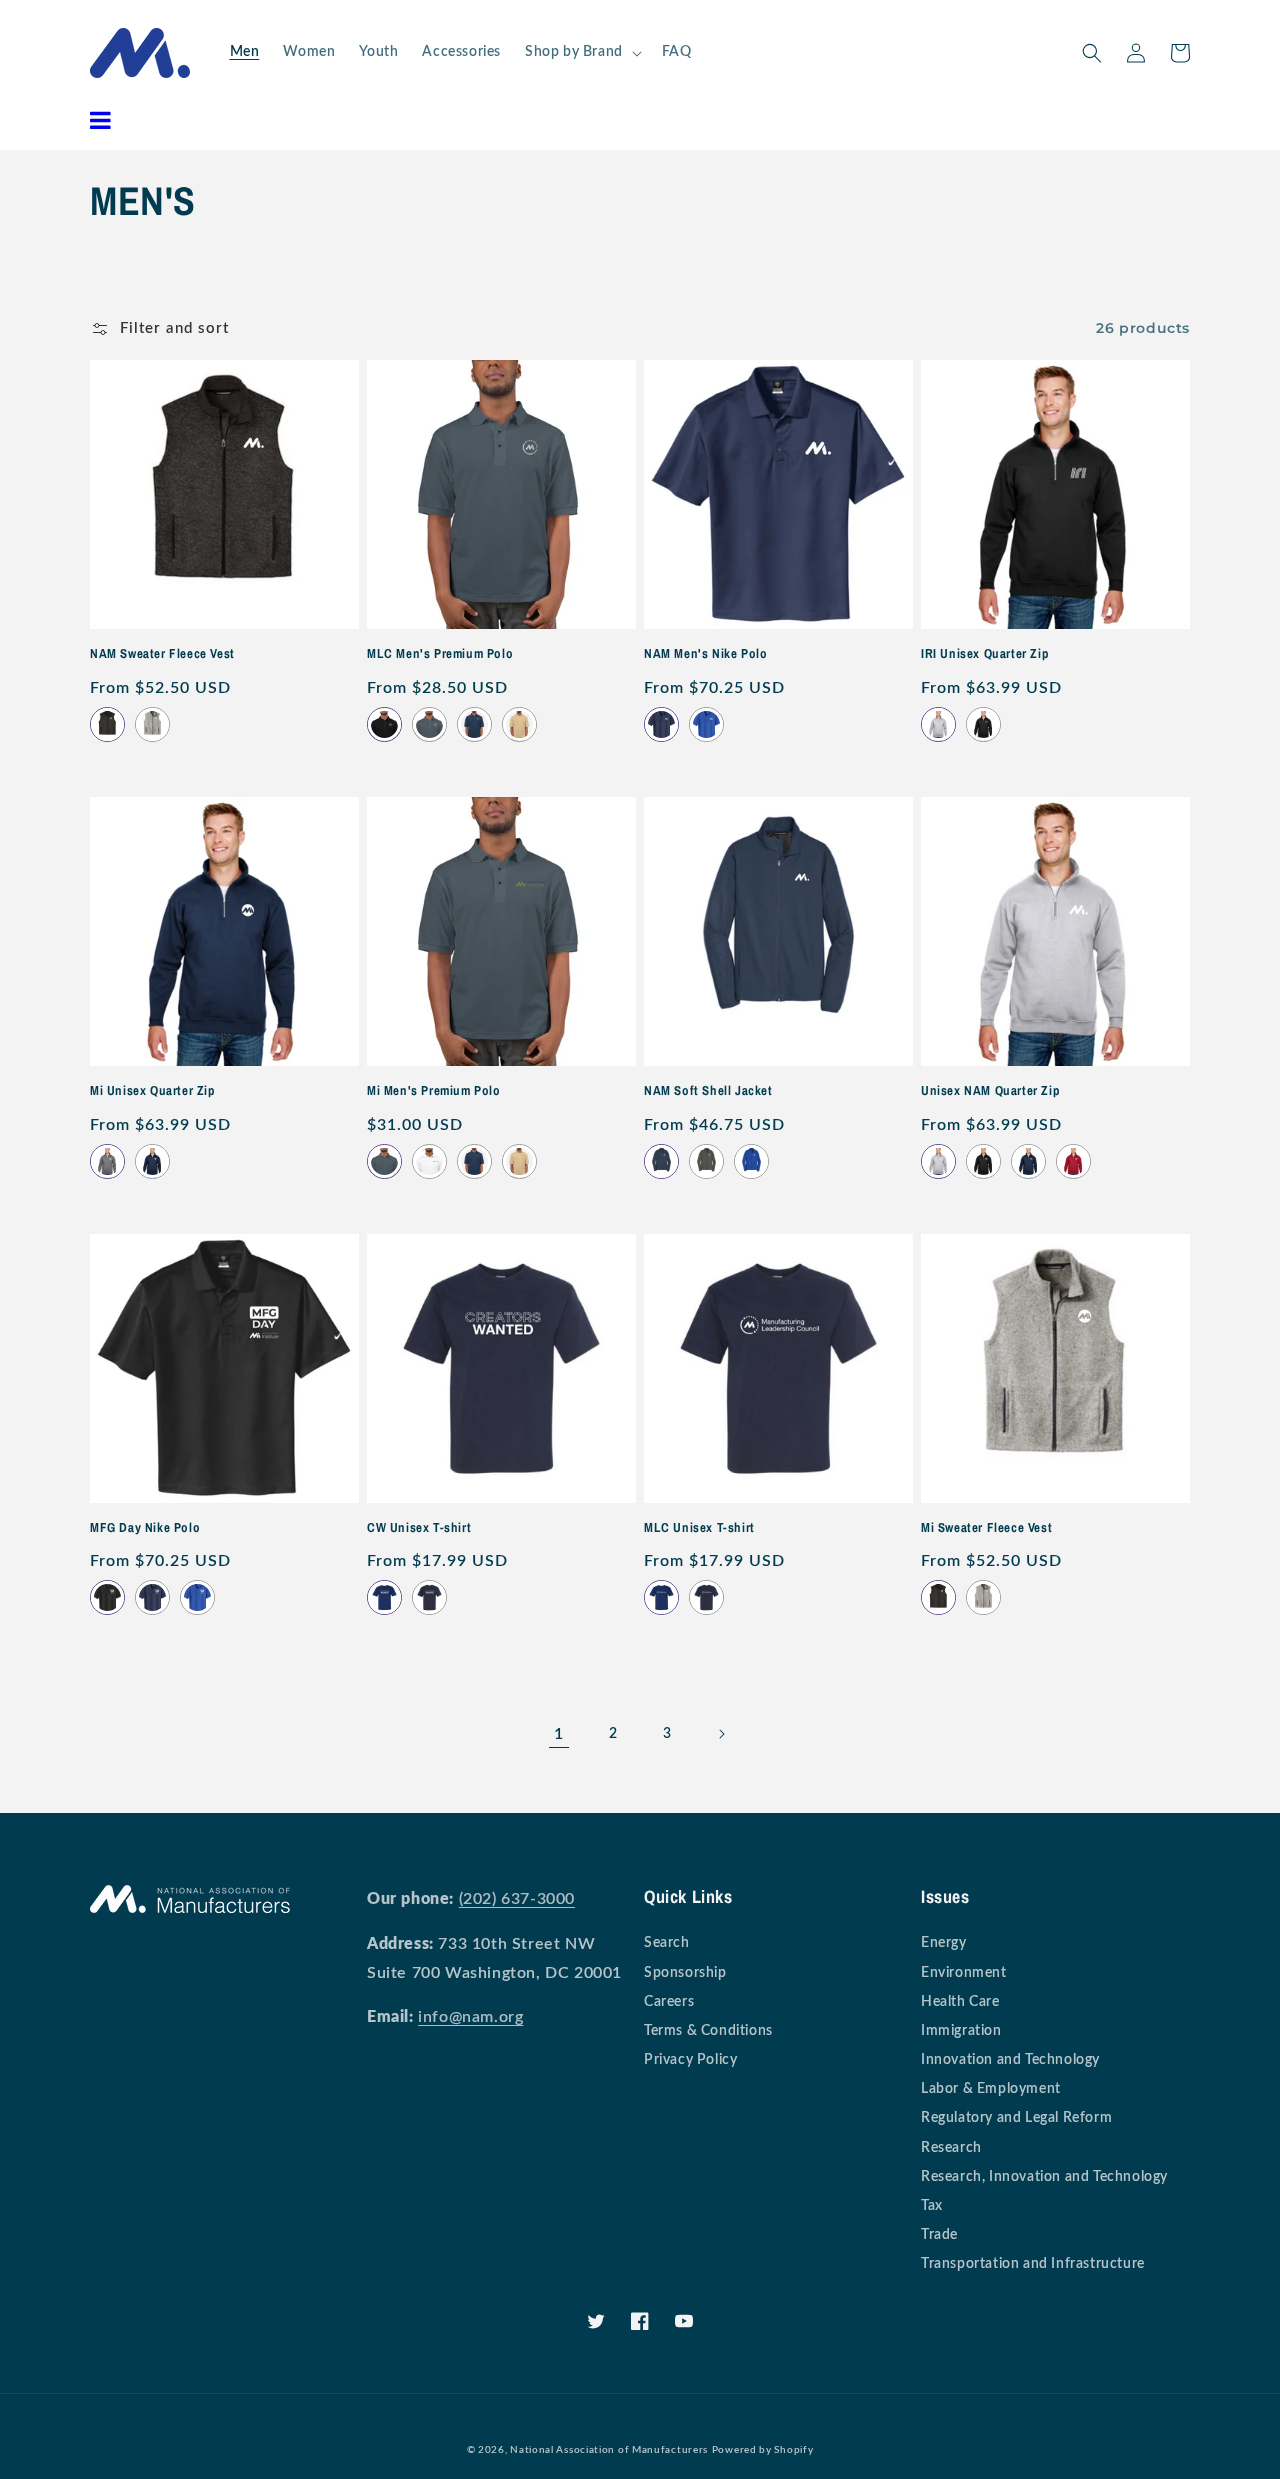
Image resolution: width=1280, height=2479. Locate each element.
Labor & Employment (991, 2089)
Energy (944, 1943)
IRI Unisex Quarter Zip (985, 654)
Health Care (960, 2002)
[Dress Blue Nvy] (661, 1161)
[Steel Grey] (429, 724)
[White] (429, 1161)
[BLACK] (983, 724)
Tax (932, 2206)
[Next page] (721, 1734)
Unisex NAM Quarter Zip (990, 1091)
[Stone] (519, 724)
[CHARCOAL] (107, 1161)
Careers (669, 2002)
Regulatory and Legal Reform (1016, 2118)
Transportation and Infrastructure (1033, 2264)
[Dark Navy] (429, 1597)
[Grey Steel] (706, 1161)
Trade (939, 2235)
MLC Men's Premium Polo (440, 654)
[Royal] (384, 1597)
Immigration (961, 2031)
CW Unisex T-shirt (419, 1528)
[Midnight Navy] (661, 724)
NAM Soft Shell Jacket (708, 1091)
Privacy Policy (690, 2060)
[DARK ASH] (938, 724)
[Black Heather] (107, 724)
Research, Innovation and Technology (1044, 2177)
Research (951, 2148)
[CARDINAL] (1073, 1161)
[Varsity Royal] (706, 724)
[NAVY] (152, 1161)
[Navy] (474, 724)
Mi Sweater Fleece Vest (986, 1528)
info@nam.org (470, 2017)
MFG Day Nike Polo (145, 1528)
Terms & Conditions (708, 2031)
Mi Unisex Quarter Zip (153, 1091)
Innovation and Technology (1010, 2060)
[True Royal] (751, 1161)
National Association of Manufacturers (609, 2450)
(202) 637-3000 (517, 1899)
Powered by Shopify (763, 2450)
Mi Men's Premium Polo (434, 1091)
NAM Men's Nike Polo (705, 654)
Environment (964, 1973)
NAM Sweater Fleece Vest (162, 654)
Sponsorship (685, 1973)
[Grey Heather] (152, 724)
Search (667, 1943)
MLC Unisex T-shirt (699, 1528)
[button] (581, 52)
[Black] (384, 724)
